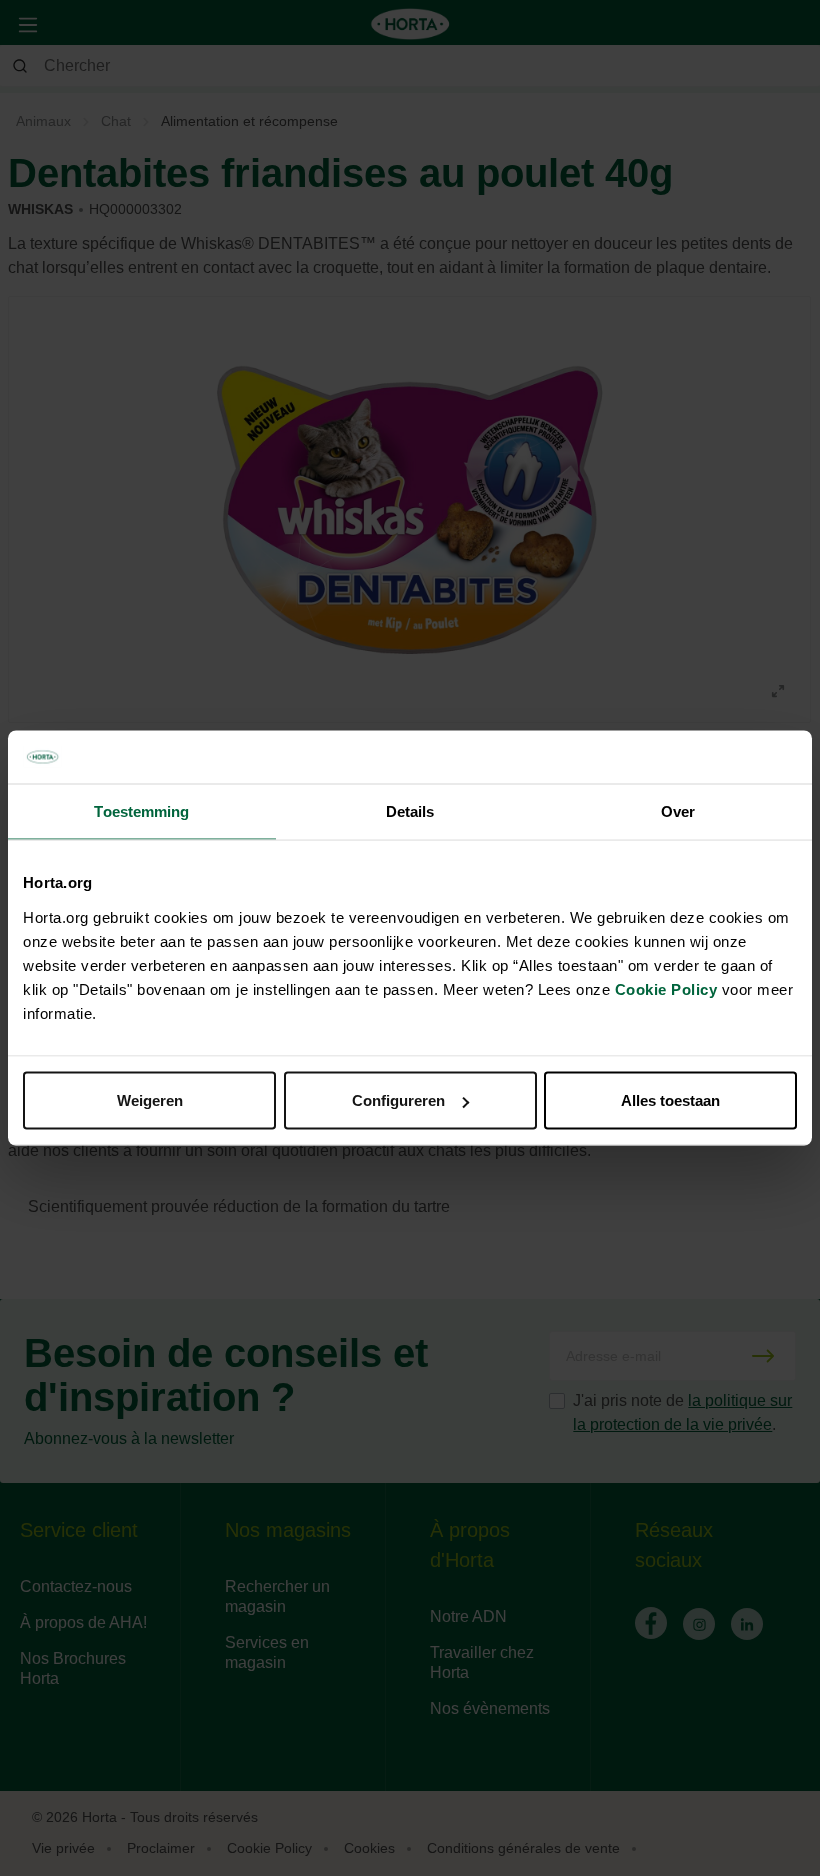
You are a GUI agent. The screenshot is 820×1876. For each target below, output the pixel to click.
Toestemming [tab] (141, 810)
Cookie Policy (666, 989)
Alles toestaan (670, 1100)
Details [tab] (410, 810)
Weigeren (150, 1100)
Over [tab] (678, 810)
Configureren (398, 1100)
